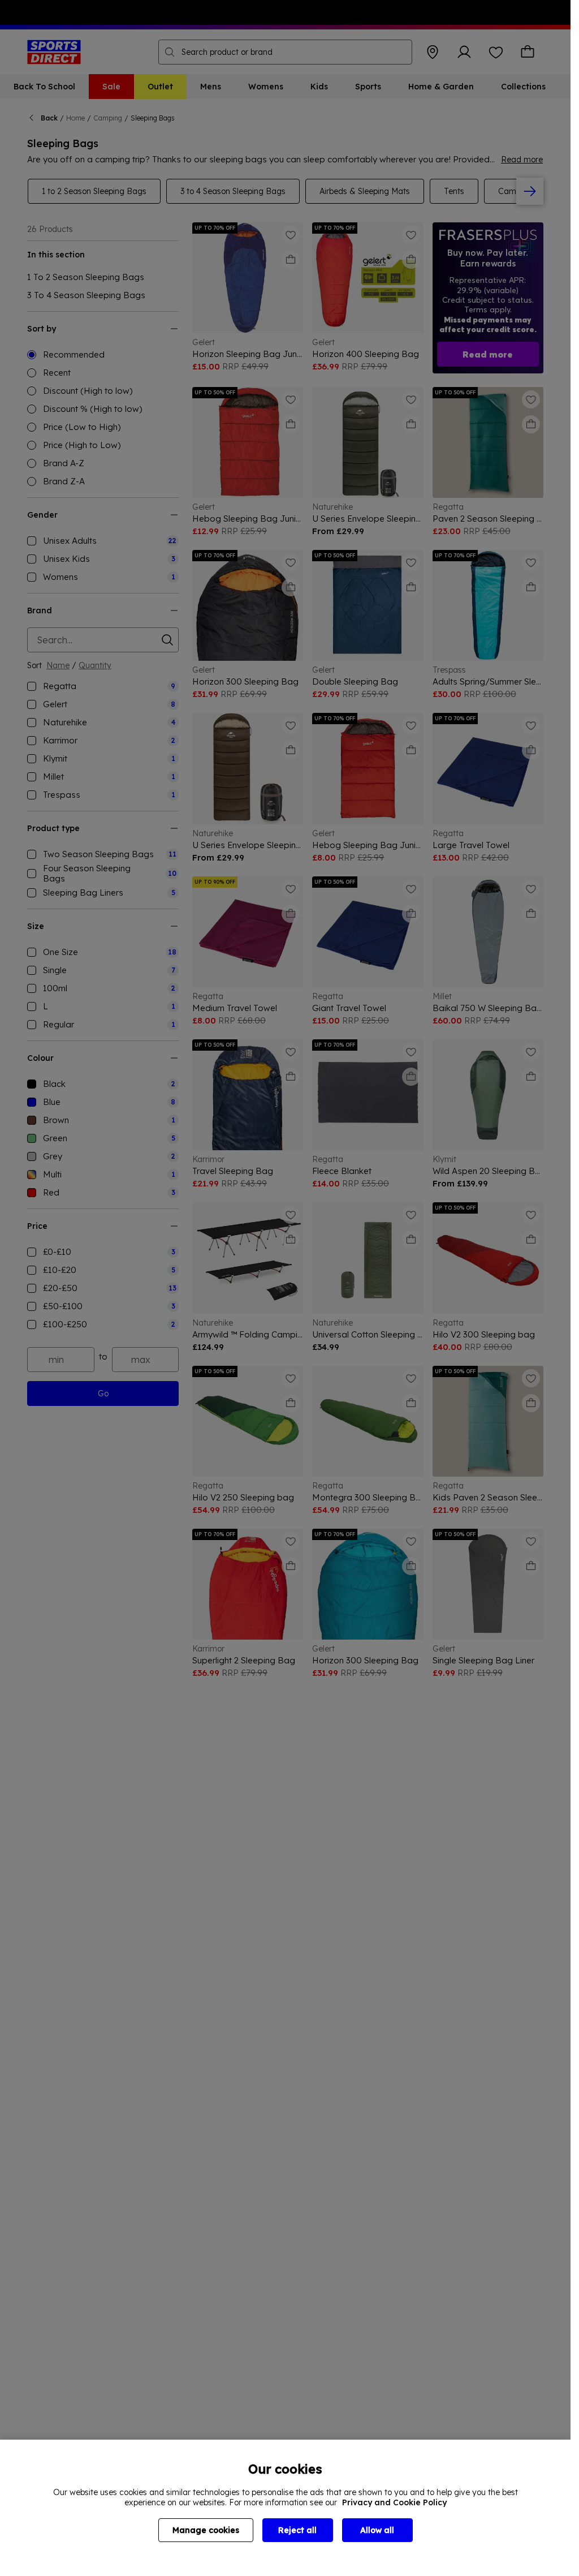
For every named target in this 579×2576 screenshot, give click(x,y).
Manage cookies (206, 2530)
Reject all (297, 2530)
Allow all (377, 2530)
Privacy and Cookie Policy (394, 2502)
